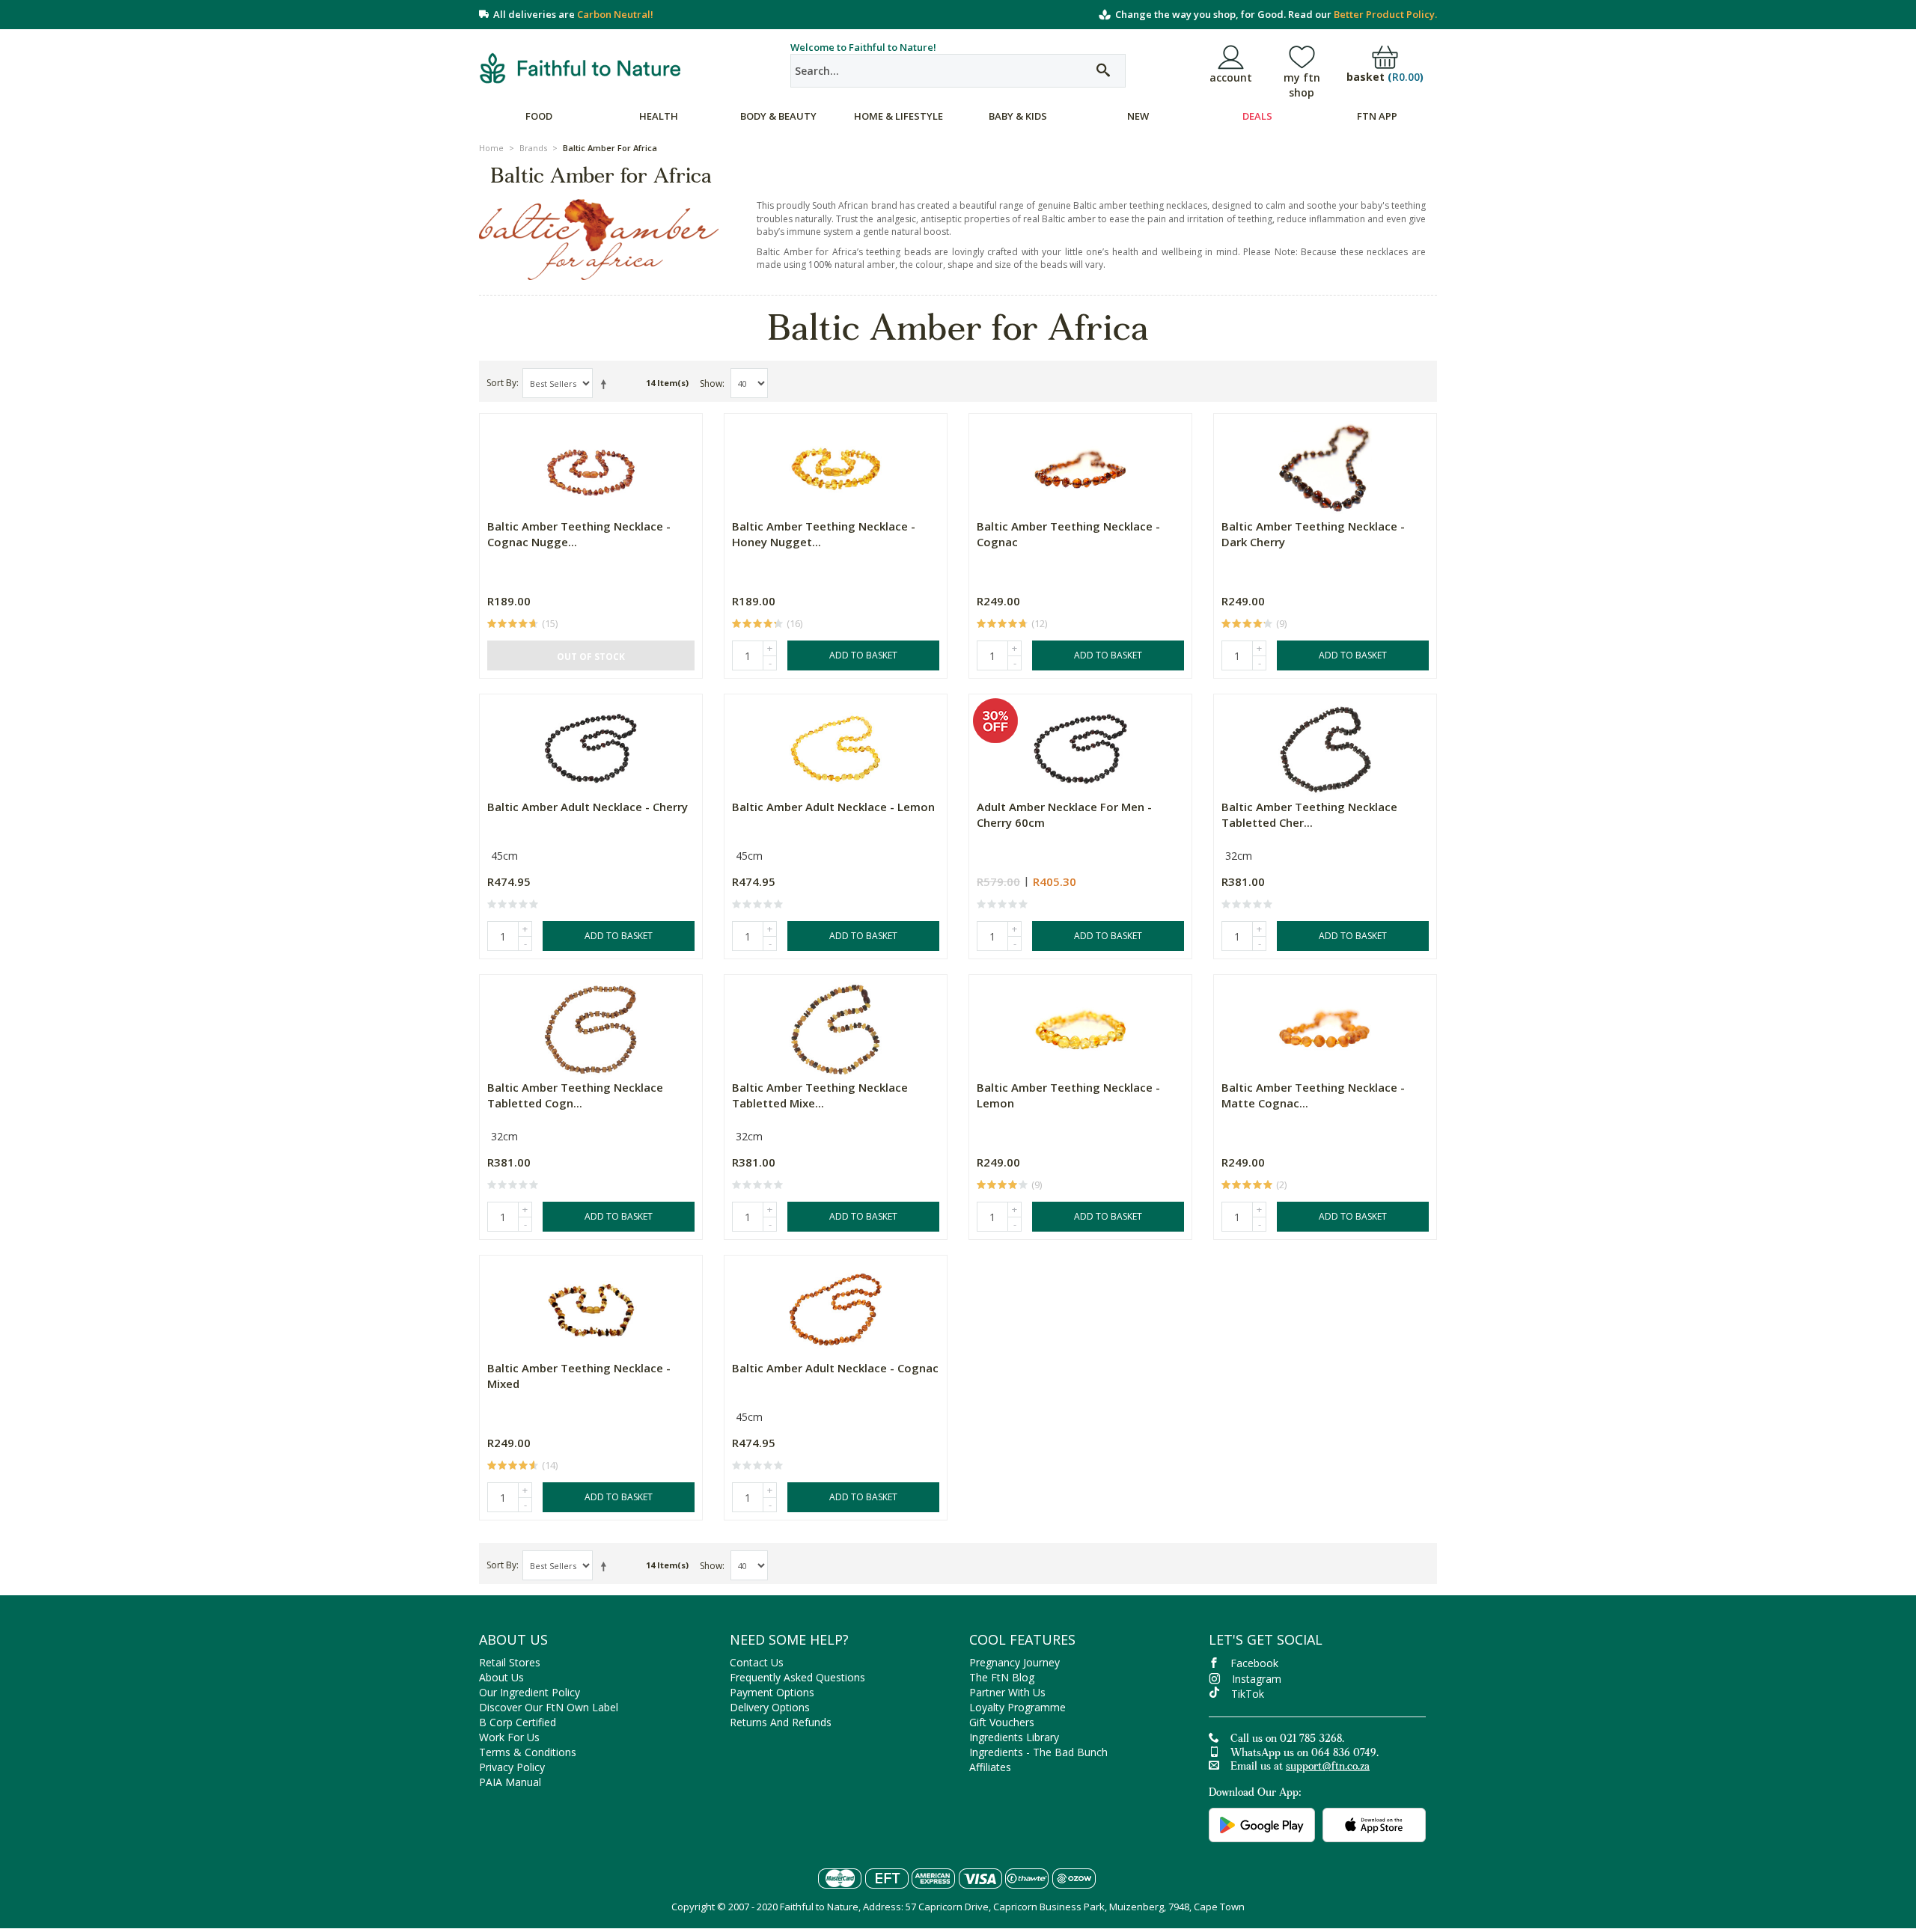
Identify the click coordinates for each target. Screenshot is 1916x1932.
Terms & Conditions (528, 1752)
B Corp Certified (518, 1722)
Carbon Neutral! (615, 14)
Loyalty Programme (1018, 1707)
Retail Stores (510, 1662)
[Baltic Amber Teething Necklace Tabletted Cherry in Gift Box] (1325, 745)
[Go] (1103, 71)
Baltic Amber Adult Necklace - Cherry (588, 807)
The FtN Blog (1002, 1677)
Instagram (1257, 1679)
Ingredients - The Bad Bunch (1038, 1752)
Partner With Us (1007, 1692)
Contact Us (757, 1662)
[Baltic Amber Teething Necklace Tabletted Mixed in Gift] (836, 1025)
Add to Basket (863, 655)
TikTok (1248, 1694)
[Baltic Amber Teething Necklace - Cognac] (1080, 464)
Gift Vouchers (1002, 1722)
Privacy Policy (512, 1767)
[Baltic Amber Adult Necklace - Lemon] (836, 745)
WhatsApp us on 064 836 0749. (1305, 1754)
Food (539, 116)
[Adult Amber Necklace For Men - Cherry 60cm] (1080, 745)
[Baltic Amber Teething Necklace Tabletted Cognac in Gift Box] (591, 1025)
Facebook (1254, 1663)
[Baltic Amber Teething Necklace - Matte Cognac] (1325, 1025)
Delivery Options (770, 1707)
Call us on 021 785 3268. (1287, 1740)
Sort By (501, 383)
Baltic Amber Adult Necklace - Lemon (833, 807)
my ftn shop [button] (1302, 85)
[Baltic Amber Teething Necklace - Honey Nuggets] (836, 464)
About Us (501, 1677)
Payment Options (772, 1692)
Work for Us (509, 1737)
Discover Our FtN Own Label (549, 1707)
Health (659, 116)
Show (711, 383)
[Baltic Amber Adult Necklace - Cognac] (836, 1306)
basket (1385, 77)
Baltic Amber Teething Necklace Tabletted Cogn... (575, 1095)
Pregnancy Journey (1015, 1662)
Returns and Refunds (781, 1722)
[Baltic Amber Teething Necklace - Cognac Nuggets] (591, 464)
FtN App (1377, 116)
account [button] (1231, 77)
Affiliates (990, 1767)
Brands (533, 148)
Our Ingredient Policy (530, 1692)
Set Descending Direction (606, 384)
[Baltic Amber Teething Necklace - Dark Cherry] (1325, 464)
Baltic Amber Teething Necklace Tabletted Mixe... (820, 1095)
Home (491, 148)
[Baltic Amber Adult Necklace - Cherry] (591, 745)
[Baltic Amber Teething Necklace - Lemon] (1080, 1025)
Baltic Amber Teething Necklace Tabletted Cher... (1309, 814)
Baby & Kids (1018, 116)
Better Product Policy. (1385, 14)
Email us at (1300, 1767)
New (1138, 116)
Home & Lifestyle (898, 116)
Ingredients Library (1014, 1737)
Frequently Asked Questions (797, 1677)
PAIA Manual (510, 1782)
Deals (1257, 116)
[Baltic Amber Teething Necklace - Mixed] (591, 1306)
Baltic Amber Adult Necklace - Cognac (835, 1368)
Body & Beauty (778, 116)
